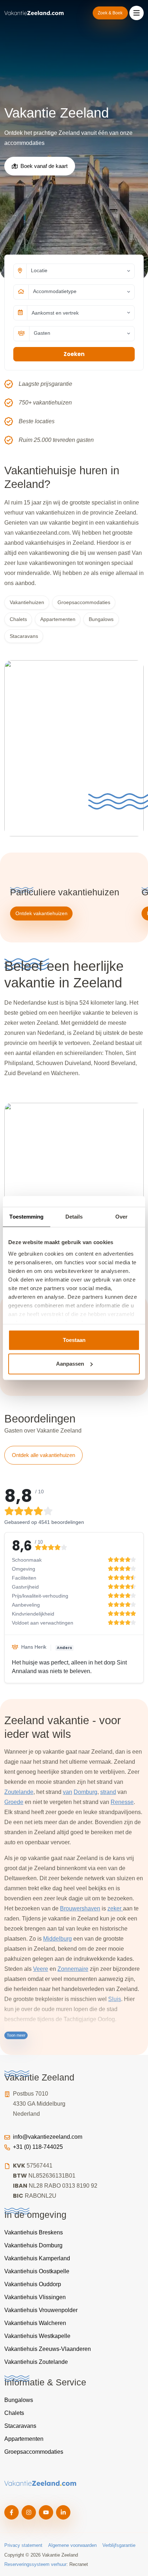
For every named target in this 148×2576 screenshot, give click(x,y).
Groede (14, 1802)
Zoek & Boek (110, 13)
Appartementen (58, 619)
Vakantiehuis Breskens (34, 2232)
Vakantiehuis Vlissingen (35, 2297)
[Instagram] (29, 2512)
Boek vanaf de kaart (44, 166)
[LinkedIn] (63, 2512)
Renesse (122, 1802)
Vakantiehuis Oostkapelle (37, 2271)
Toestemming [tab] (26, 1217)
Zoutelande (19, 1792)
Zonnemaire (73, 1969)
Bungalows (101, 619)
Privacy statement (23, 2545)
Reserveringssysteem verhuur (35, 2564)
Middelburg (57, 1939)
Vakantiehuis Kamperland (37, 2258)
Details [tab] (74, 1217)
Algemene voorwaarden (72, 2545)
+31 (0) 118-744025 (38, 2147)
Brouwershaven (80, 1908)
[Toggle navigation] (137, 13)
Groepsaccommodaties (84, 602)
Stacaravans (24, 636)
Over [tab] (121, 1217)
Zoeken (74, 354)
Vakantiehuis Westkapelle (37, 2336)
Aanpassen (70, 1364)
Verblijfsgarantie (119, 2545)
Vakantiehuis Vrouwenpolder (41, 2310)
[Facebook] (11, 2512)
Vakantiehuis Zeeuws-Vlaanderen (48, 2349)
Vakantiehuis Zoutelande (36, 2362)
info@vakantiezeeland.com (48, 2137)
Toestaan (74, 1340)
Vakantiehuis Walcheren (35, 2323)
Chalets (18, 619)
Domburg (85, 1792)
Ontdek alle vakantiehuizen (43, 1455)
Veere (41, 1969)
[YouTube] (46, 2512)
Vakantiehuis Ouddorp (33, 2284)
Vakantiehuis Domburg (33, 2245)
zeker (115, 1908)
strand (108, 1792)
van (68, 1792)
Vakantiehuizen (27, 602)
